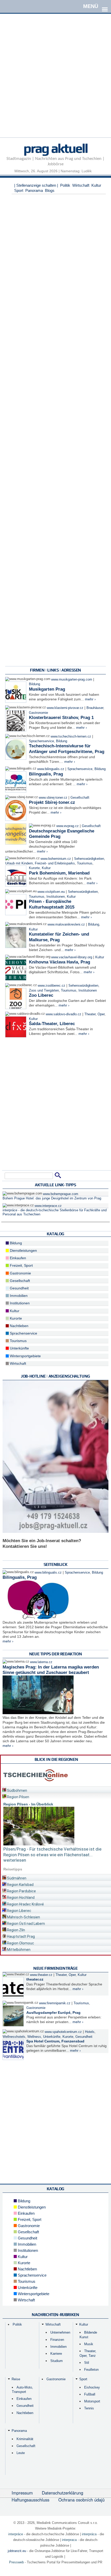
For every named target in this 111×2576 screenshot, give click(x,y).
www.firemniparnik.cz (55, 2003)
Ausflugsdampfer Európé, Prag (53, 2013)
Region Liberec (19, 1911)
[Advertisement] (55, 82)
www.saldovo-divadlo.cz (64, 1014)
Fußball (90, 2394)
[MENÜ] (105, 6)
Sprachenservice (41, 741)
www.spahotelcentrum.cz (63, 2032)
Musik (89, 2344)
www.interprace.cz (48, 1206)
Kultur (96, 185)
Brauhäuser (95, 708)
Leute (21, 2453)
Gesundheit (19, 1288)
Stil (87, 2363)
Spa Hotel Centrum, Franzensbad (55, 2041)
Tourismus (85, 863)
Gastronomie (38, 713)
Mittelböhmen (18, 1950)
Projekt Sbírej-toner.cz (52, 802)
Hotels (90, 2032)
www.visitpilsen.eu (51, 892)
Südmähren (16, 1878)
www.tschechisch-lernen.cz (71, 737)
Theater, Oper (94, 1014)
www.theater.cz (41, 1975)
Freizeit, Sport (21, 1265)
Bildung (34, 684)
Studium (57, 2361)
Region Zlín (16, 1930)
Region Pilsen (18, 1797)
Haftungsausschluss (30, 2500)
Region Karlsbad (20, 1885)
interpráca (89, 2534)
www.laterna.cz (41, 1662)
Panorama (34, 190)
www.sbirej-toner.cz (53, 798)
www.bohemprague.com (61, 1194)
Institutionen (56, 897)
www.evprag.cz (68, 826)
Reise (16, 2379)
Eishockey (92, 2387)
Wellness (34, 2037)
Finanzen (57, 2340)
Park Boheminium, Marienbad (59, 873)
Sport (19, 190)
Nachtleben (19, 1326)
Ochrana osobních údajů (81, 2500)
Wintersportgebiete (25, 1356)
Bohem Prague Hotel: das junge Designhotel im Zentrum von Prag (52, 1198)
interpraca (69, 2540)
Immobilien (18, 1296)
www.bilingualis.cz (51, 769)
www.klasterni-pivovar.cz (65, 708)
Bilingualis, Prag (46, 774)
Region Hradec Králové (25, 1904)
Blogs (50, 190)
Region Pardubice (21, 1891)
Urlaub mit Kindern (19, 863)
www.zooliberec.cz (51, 986)
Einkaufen (17, 1258)
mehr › (90, 699)
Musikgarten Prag (47, 689)
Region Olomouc (20, 1943)
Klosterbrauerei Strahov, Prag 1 (61, 718)
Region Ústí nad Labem (26, 1924)
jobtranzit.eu (17, 2551)
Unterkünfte (19, 1348)
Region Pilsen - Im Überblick (28, 1804)
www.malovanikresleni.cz (66, 925)
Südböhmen (17, 1790)
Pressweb (16, 2562)
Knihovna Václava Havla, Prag (60, 962)
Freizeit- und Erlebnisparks (55, 863)
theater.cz (35, 1979)
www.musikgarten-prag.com (72, 680)
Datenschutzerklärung (62, 2493)
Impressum (22, 2493)
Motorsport (92, 2401)
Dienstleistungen (23, 1250)
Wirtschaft (81, 185)
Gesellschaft (80, 798)
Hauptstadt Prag (21, 1936)
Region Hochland (20, 1898)
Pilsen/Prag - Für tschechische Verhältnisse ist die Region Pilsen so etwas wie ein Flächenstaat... (52, 1852)
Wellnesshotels (14, 2037)
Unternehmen (60, 2332)
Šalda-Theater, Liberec (52, 1024)
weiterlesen (15, 1860)
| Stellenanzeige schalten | (36, 185)
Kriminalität (25, 2439)
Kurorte (34, 868)
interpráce (16, 2534)
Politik (65, 185)
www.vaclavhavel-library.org (72, 957)
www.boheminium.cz (56, 859)
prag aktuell (55, 148)
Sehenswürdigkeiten (89, 859)
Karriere (56, 2354)
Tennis (89, 2408)
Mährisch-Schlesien (23, 1917)
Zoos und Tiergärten (44, 991)
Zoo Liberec (41, 995)
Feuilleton (91, 2370)
